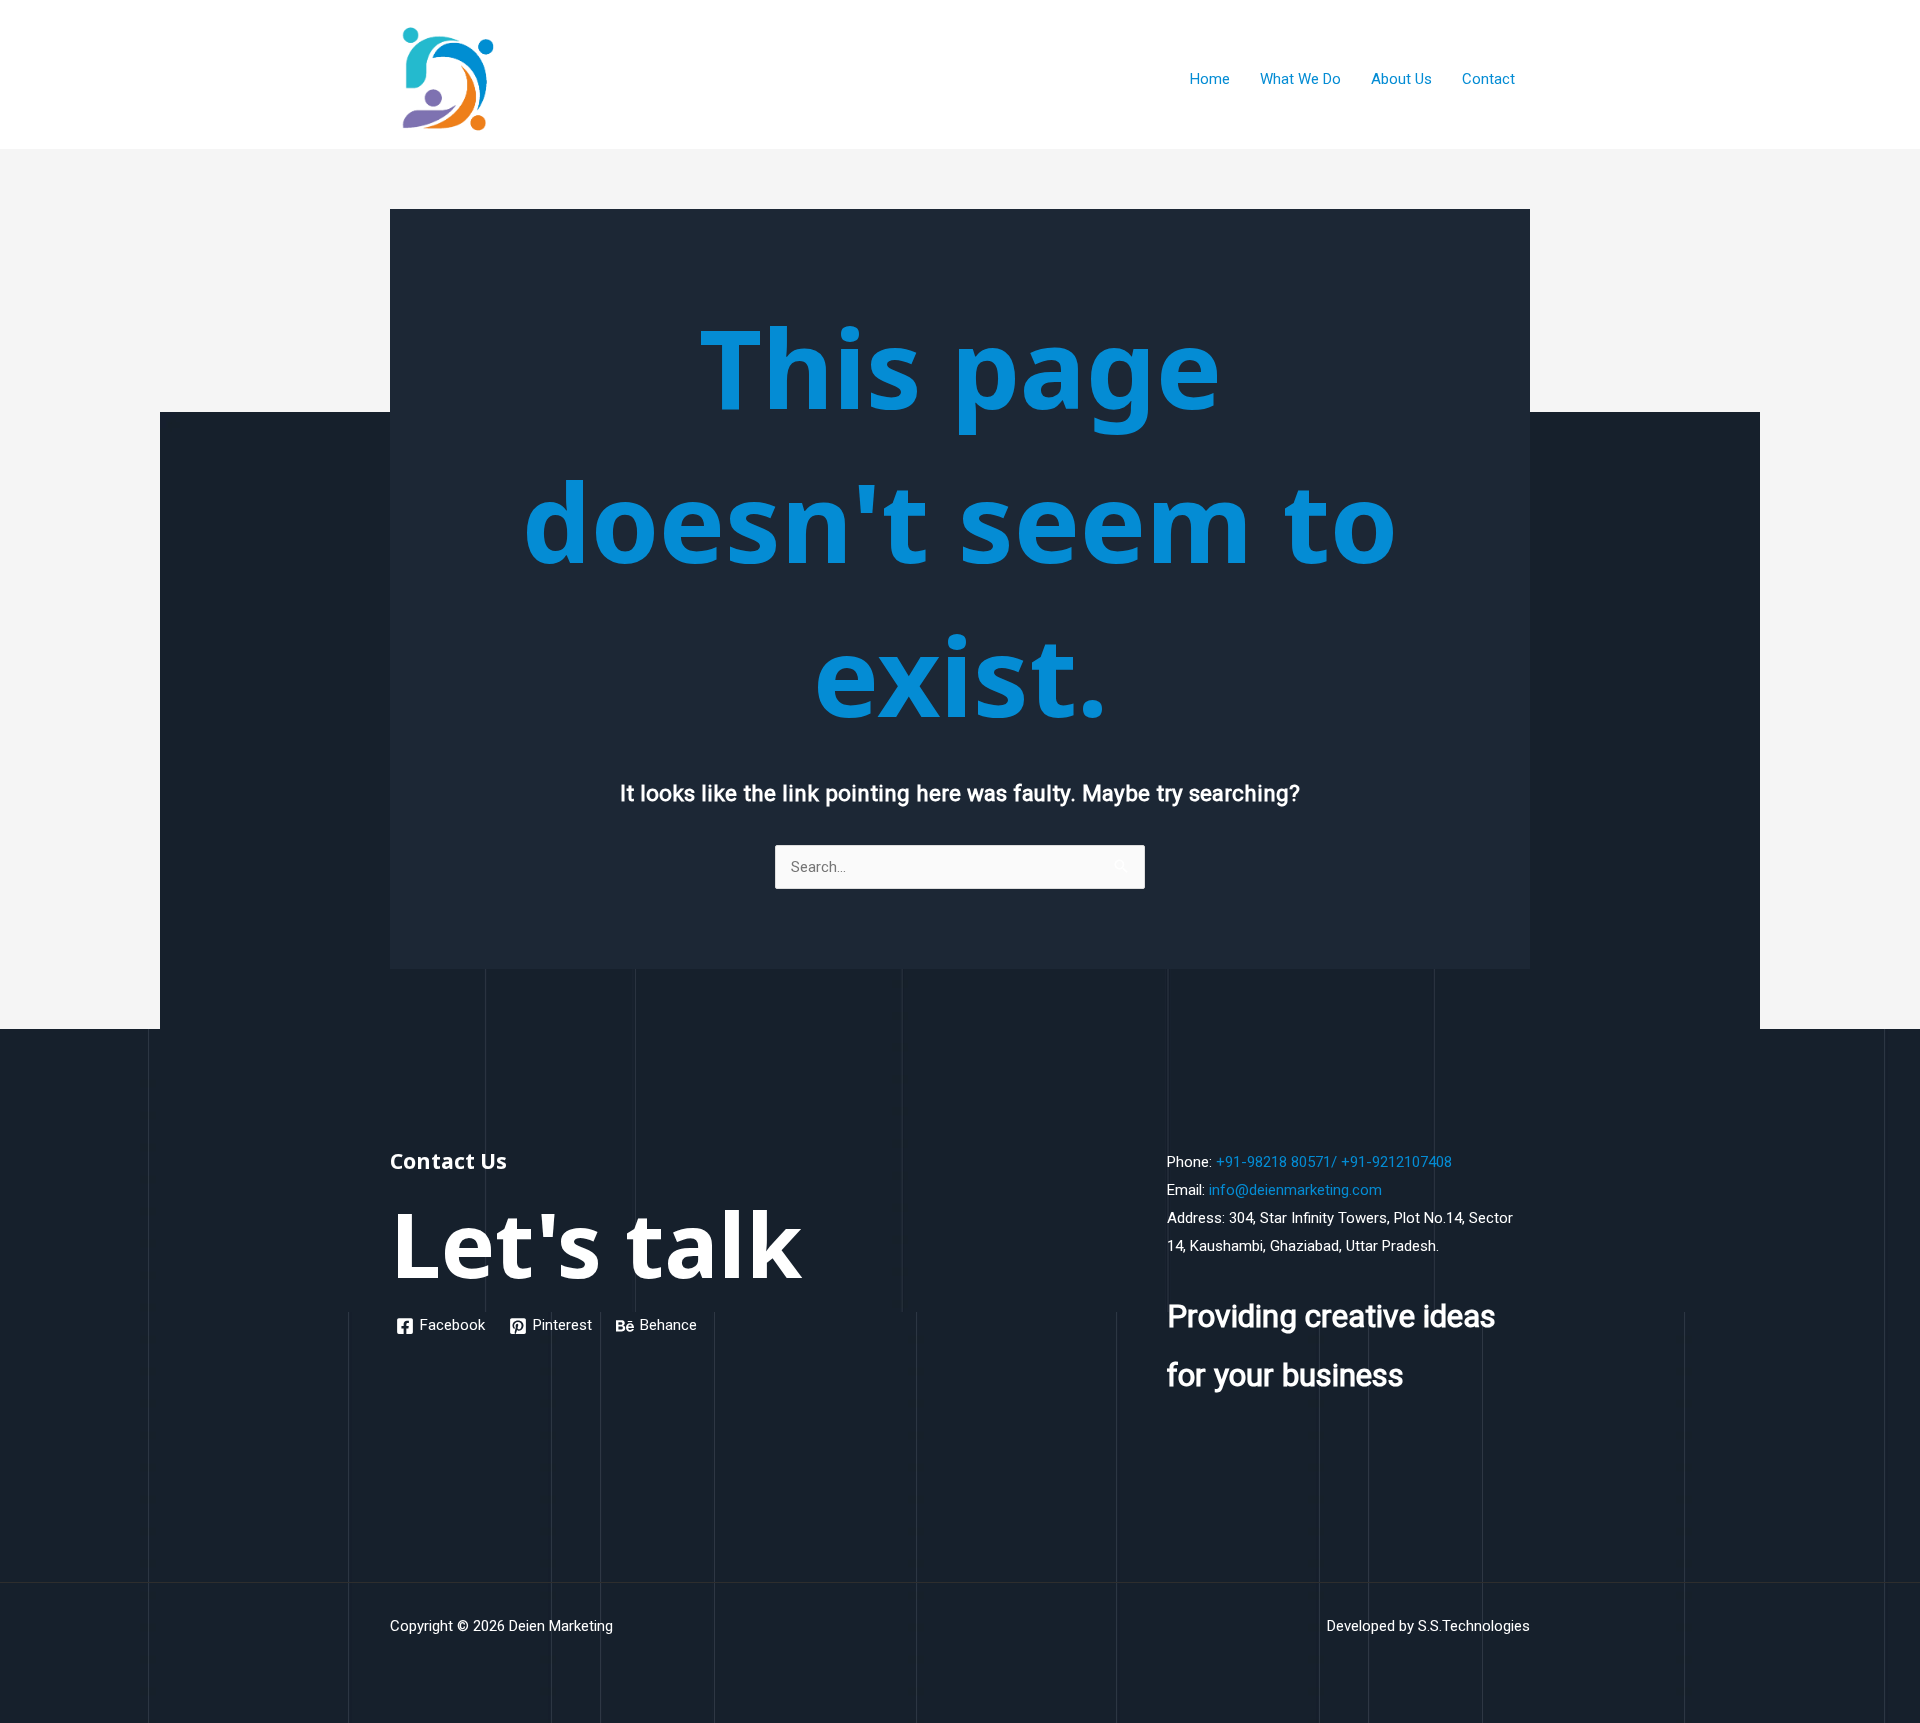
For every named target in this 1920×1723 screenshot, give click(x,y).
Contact (1488, 79)
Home (1210, 79)
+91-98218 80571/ (1276, 1162)
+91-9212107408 (1396, 1162)
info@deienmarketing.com (1295, 1190)
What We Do (1300, 79)
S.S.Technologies (1474, 1626)
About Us (1401, 79)
